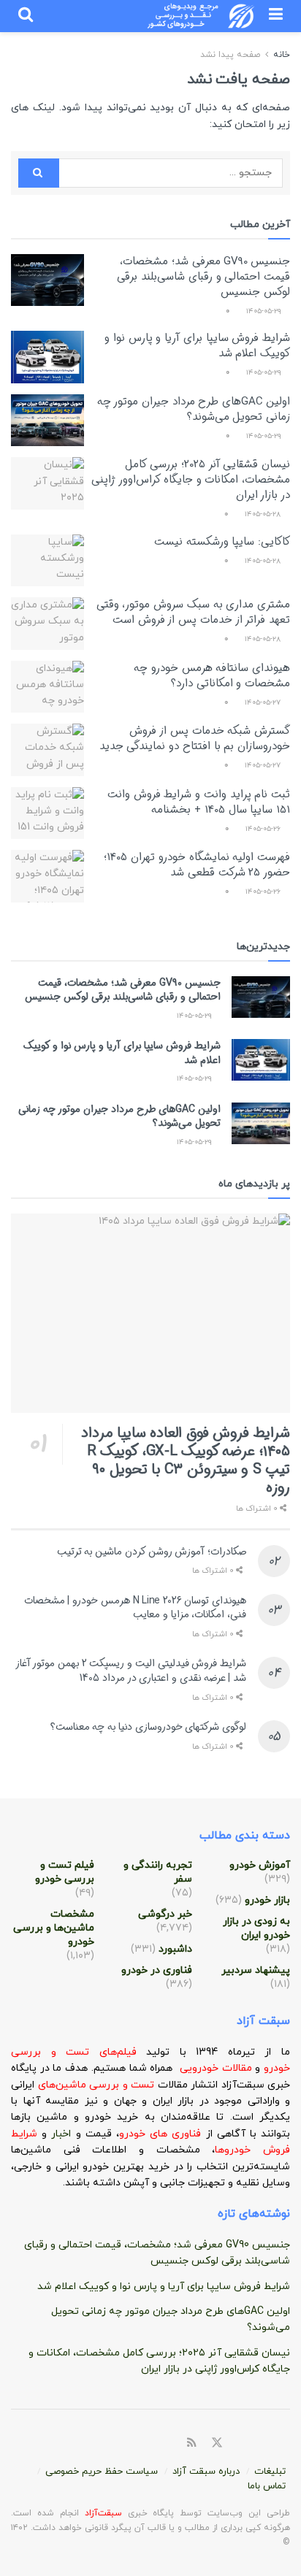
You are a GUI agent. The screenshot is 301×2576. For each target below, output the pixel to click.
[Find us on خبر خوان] (192, 2443)
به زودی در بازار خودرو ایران (256, 1928)
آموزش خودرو (260, 1865)
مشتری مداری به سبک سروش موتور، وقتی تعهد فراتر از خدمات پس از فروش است (193, 612)
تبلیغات (270, 2472)
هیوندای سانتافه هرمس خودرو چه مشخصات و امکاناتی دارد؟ (212, 676)
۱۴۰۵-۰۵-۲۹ (264, 311)
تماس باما (267, 2486)
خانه (280, 55)
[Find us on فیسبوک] (235, 2444)
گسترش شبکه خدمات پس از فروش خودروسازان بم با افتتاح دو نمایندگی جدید (195, 739)
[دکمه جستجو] (26, 16)
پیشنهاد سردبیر (256, 1970)
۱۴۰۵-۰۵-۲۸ (264, 514)
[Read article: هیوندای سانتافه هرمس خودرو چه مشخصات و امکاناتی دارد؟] (47, 687)
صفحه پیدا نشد (230, 55)
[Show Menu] (276, 16)
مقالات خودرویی (216, 2068)
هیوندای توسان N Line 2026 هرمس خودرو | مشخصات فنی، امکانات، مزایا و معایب (135, 1608)
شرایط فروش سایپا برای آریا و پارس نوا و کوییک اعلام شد (197, 346)
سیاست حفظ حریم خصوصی (102, 2472)
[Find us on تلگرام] (252, 2444)
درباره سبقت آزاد (206, 2472)
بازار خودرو (267, 1900)
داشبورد (175, 1949)
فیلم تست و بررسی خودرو (65, 1872)
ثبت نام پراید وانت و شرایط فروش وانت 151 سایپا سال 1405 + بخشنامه (199, 802)
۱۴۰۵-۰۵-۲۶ (264, 829)
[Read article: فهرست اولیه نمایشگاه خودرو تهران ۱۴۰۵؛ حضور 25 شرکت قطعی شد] (47, 876)
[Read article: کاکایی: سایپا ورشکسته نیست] (47, 561)
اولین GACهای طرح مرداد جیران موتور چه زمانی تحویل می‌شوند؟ (194, 409)
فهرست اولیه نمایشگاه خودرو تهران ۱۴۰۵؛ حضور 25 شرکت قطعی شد (197, 865)
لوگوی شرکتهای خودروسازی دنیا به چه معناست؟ (148, 1727)
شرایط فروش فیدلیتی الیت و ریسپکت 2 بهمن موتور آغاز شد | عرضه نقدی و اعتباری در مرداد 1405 (132, 1671)
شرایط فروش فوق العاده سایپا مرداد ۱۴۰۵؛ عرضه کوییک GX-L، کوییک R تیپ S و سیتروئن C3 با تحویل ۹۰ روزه (186, 1460)
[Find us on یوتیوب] (286, 2444)
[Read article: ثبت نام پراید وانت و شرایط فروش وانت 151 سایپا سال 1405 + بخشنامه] (47, 813)
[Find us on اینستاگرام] (269, 2444)
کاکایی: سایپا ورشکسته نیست (222, 542)
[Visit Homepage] (201, 16)
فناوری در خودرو (157, 1970)
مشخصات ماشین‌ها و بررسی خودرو (54, 1928)
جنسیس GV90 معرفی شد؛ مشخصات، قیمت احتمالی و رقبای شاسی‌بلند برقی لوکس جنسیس (203, 277)
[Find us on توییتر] (217, 2443)
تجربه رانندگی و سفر (158, 1872)
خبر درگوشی (165, 1914)
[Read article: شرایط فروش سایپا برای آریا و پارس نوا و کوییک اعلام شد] (47, 357)
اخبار (63, 2134)
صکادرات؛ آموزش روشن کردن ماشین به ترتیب (152, 1552)
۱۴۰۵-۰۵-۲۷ (264, 703)
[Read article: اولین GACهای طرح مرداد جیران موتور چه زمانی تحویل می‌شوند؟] (47, 421)
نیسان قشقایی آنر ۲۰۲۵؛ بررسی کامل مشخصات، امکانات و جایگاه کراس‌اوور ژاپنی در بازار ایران (191, 480)
